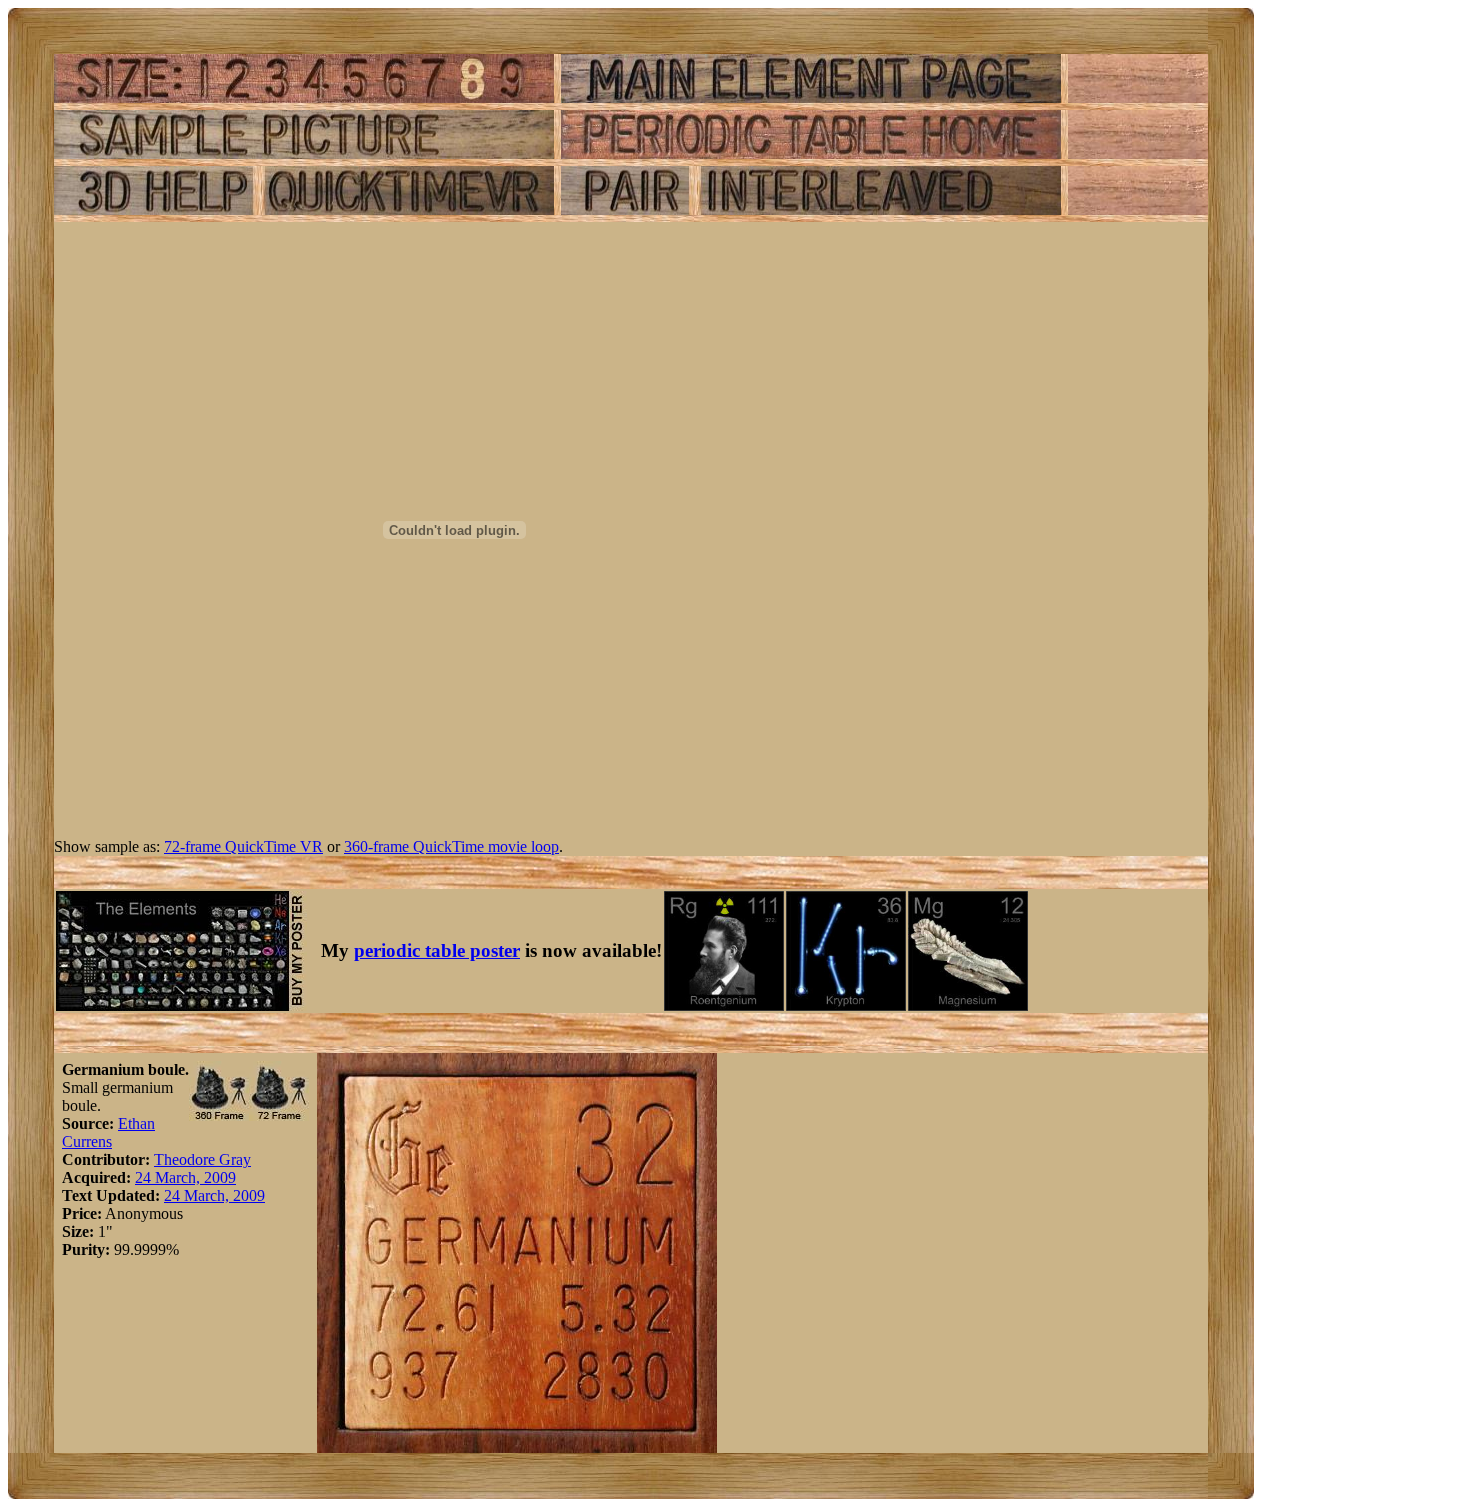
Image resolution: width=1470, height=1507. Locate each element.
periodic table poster (437, 950)
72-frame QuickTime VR (243, 846)
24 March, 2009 (185, 1177)
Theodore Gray (202, 1159)
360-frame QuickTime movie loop (451, 846)
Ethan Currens (108, 1132)
